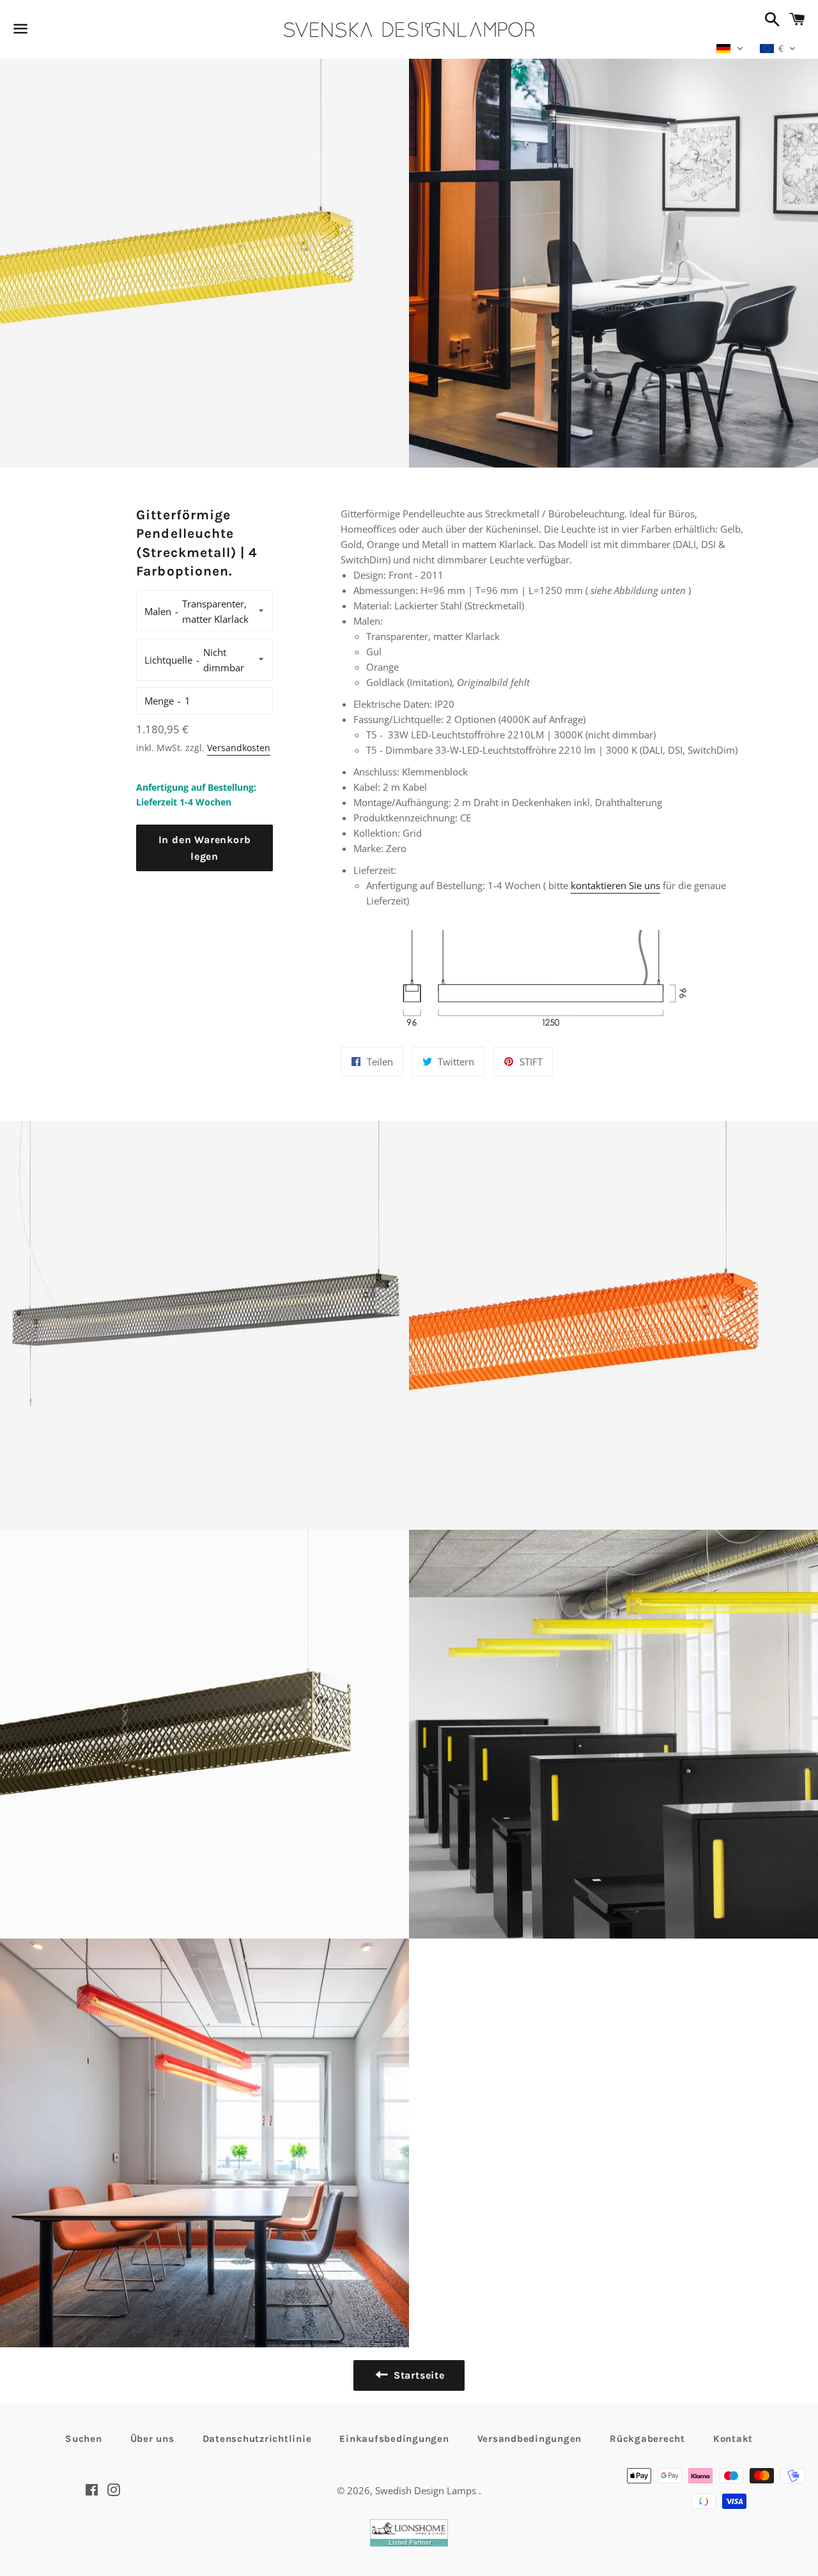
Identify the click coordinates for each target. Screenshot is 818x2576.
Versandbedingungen (530, 2439)
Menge (159, 701)
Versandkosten (239, 748)
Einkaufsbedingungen (394, 2439)
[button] (730, 49)
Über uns (152, 2439)
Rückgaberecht (647, 2439)
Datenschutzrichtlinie (257, 2439)
